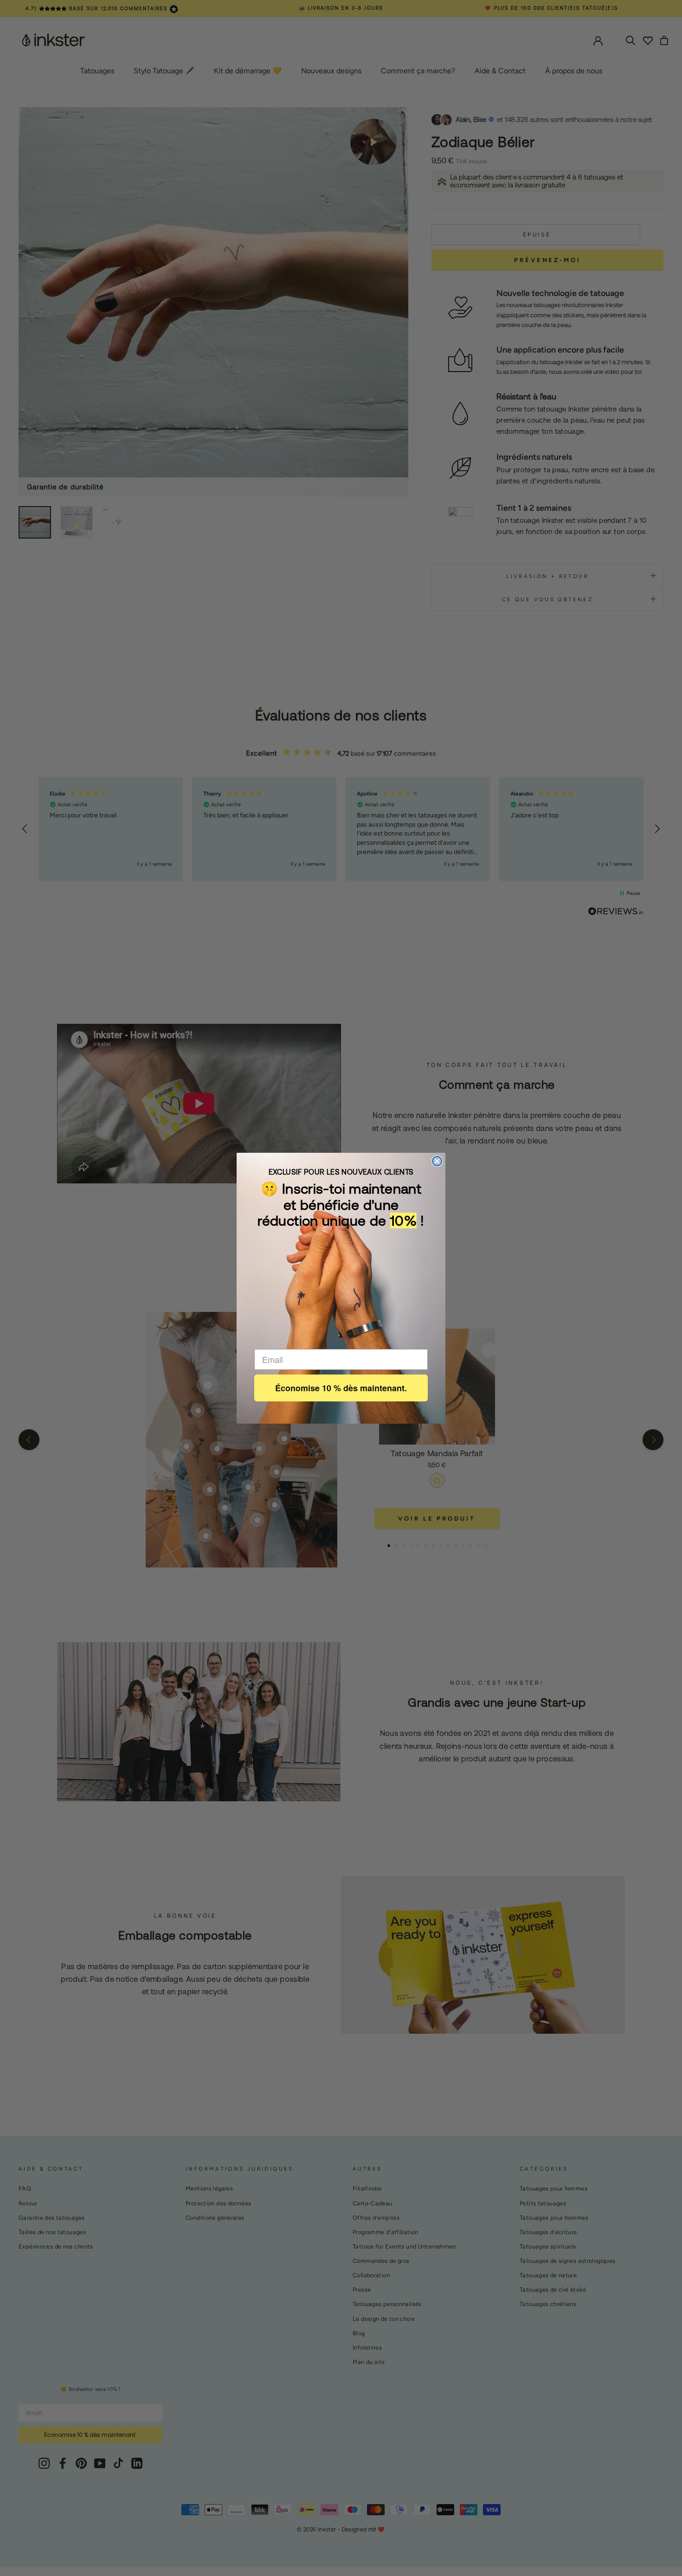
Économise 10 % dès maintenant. (341, 1388)
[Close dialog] (437, 1161)
